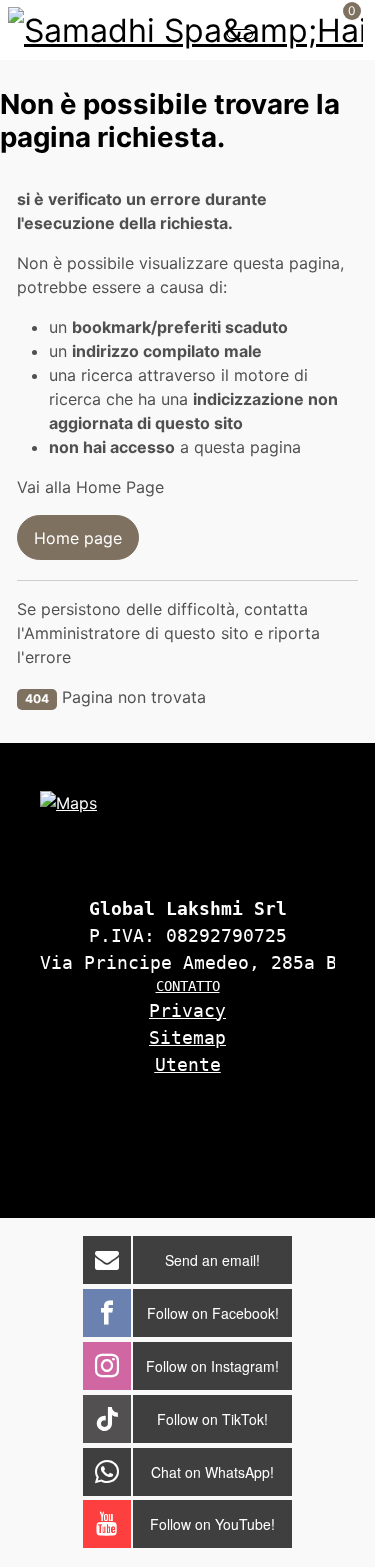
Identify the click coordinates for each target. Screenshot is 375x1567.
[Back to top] (321, 1172)
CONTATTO (188, 986)
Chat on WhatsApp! (212, 1472)
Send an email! (212, 1260)
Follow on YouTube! (212, 1524)
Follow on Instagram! (212, 1366)
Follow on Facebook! (213, 1313)
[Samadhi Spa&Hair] (185, 28)
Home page (78, 538)
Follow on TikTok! (212, 1419)
